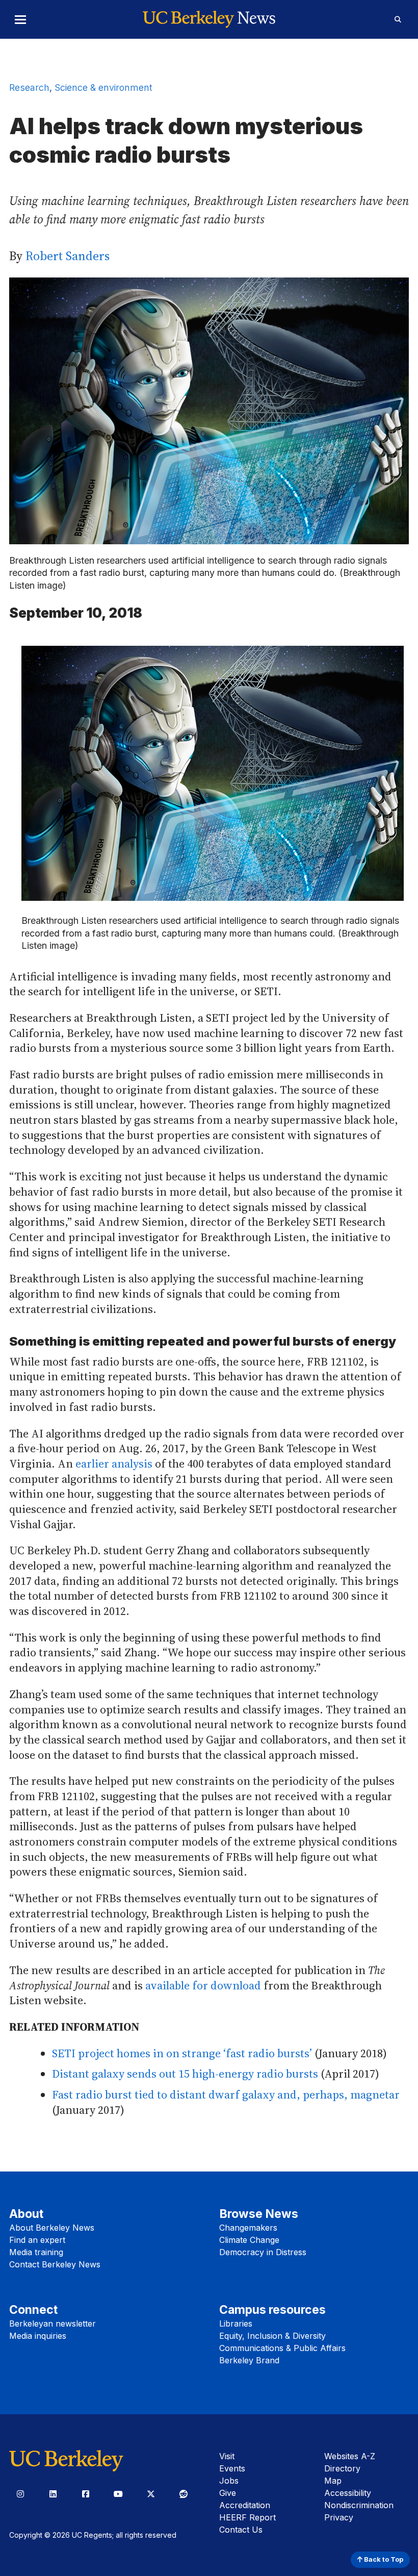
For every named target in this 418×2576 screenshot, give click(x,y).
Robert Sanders (68, 256)
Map (333, 2481)
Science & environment (103, 87)
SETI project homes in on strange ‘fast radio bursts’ (182, 2053)
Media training (36, 2252)
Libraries (236, 2324)
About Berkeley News (52, 2228)
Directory (342, 2468)
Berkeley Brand (249, 2360)
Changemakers (248, 2228)
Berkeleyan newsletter (53, 2324)
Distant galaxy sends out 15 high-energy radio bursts (185, 2074)
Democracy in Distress (263, 2252)
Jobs (229, 2481)
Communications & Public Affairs (282, 2348)
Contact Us (241, 2530)
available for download (203, 1985)
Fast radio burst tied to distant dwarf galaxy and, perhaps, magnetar (226, 2094)
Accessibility (348, 2493)
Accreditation (245, 2505)
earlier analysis (114, 1463)
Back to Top (383, 2559)
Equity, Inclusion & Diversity (272, 2336)
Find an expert (37, 2240)
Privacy (339, 2517)
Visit (227, 2456)
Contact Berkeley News (55, 2264)
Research (29, 87)
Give (228, 2493)
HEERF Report (247, 2517)
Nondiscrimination (359, 2505)
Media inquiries (38, 2336)
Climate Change (249, 2240)
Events (232, 2468)
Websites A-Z (350, 2456)
